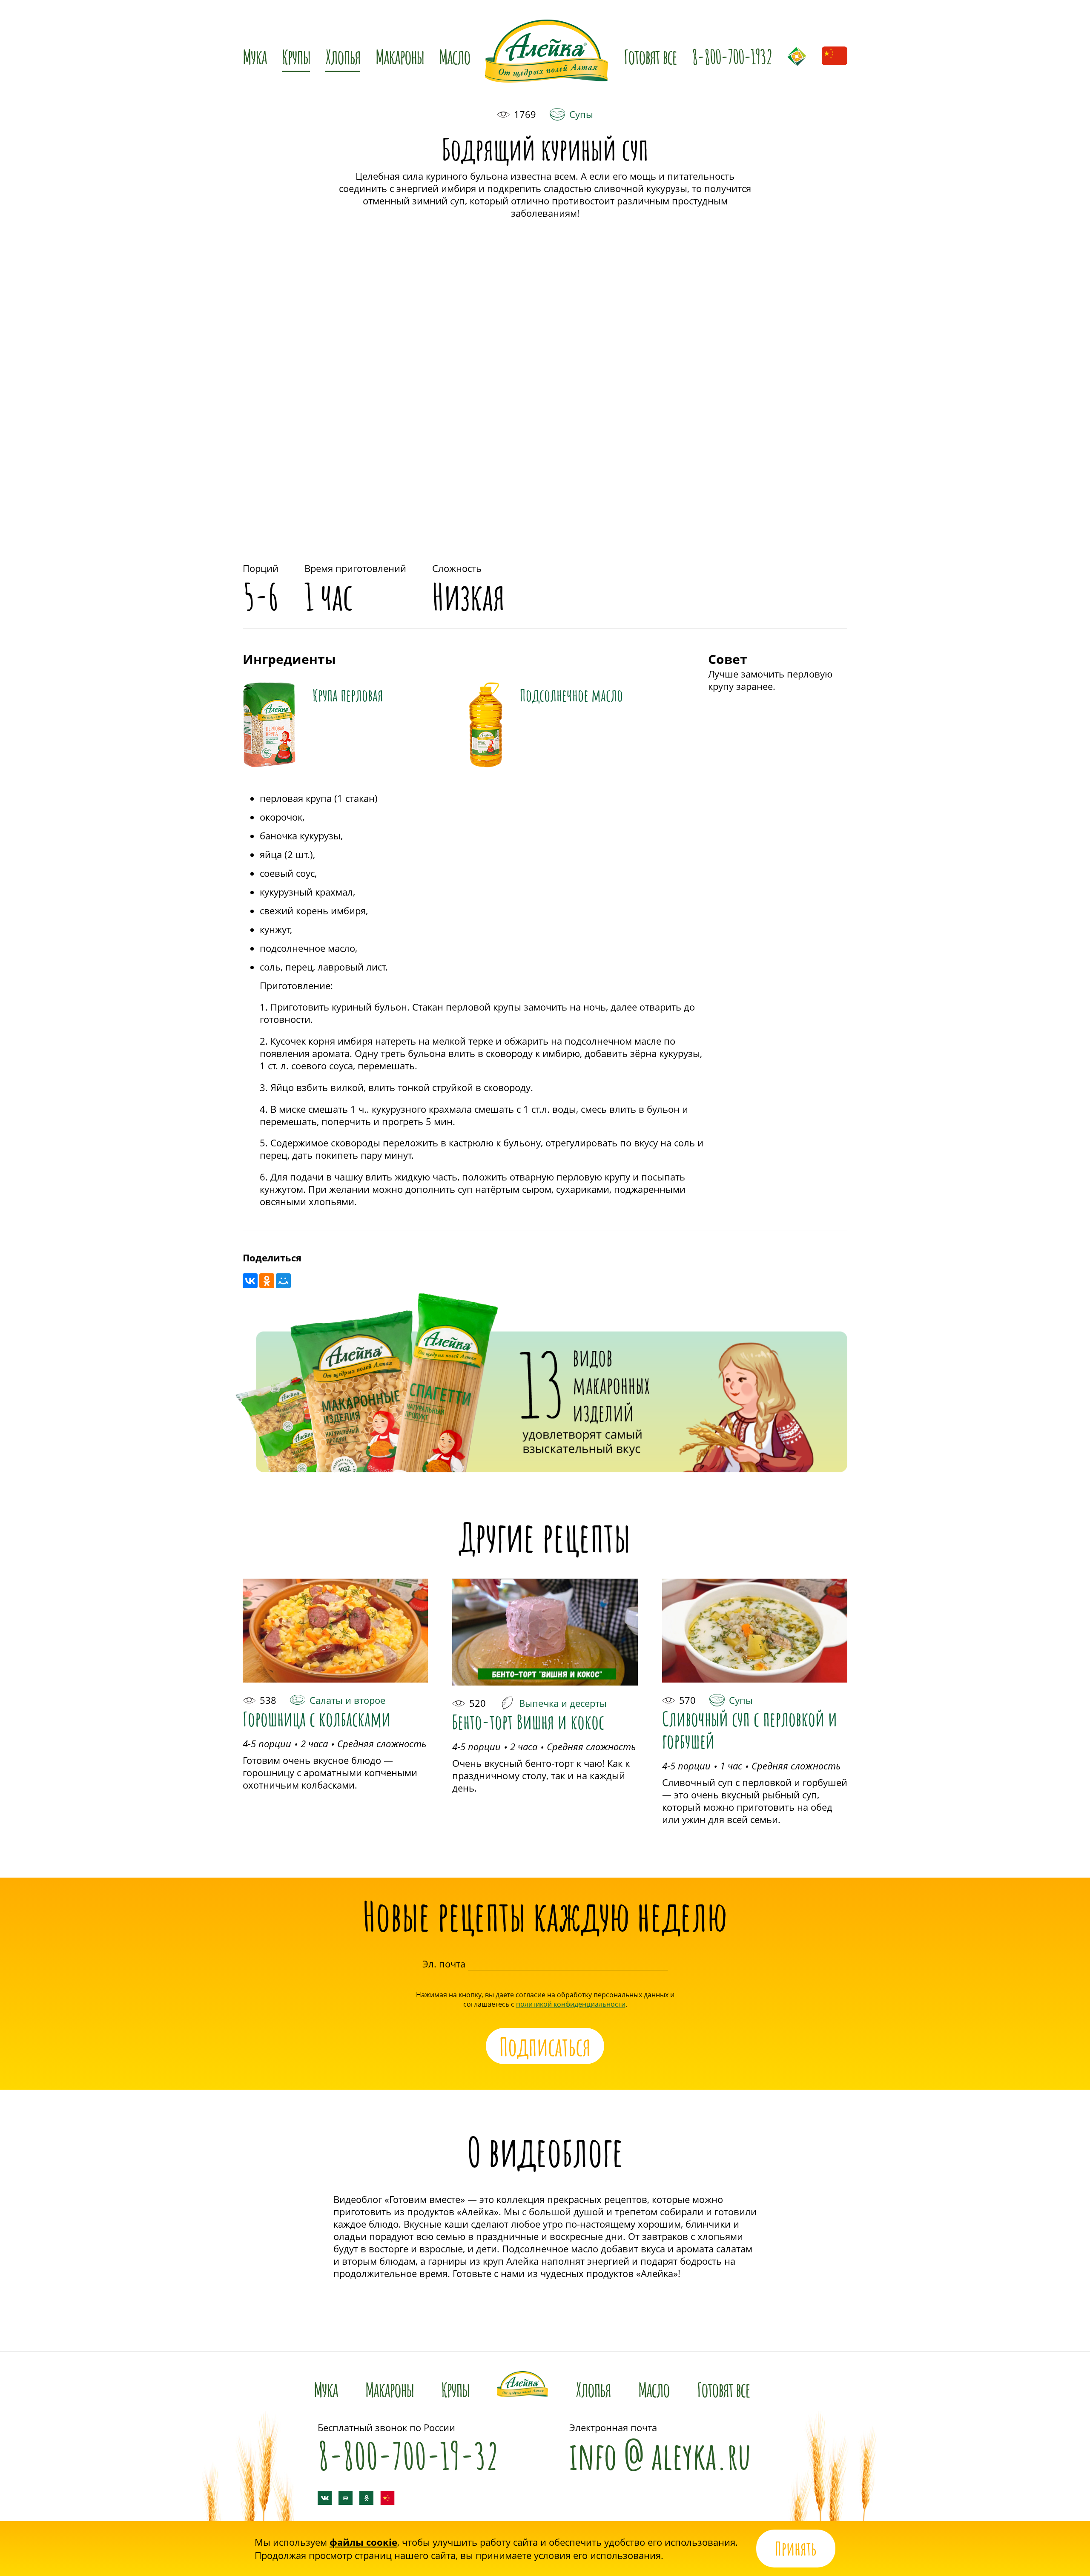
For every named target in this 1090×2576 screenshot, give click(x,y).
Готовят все (650, 55)
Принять (796, 2546)
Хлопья (593, 2387)
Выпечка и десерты (563, 1703)
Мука (326, 2387)
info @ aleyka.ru (660, 2451)
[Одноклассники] (267, 1281)
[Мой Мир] (283, 1281)
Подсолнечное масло (571, 693)
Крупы (455, 2387)
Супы (581, 114)
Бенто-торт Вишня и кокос (528, 1720)
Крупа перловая (348, 693)
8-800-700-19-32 (408, 2451)
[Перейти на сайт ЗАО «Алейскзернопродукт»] (797, 56)
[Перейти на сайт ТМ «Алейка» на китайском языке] (835, 59)
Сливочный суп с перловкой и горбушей (750, 1728)
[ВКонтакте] (250, 1281)
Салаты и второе (347, 1700)
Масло (455, 55)
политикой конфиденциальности (571, 2004)
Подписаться (545, 2046)
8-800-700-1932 (732, 55)
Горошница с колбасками (317, 1717)
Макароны (400, 55)
